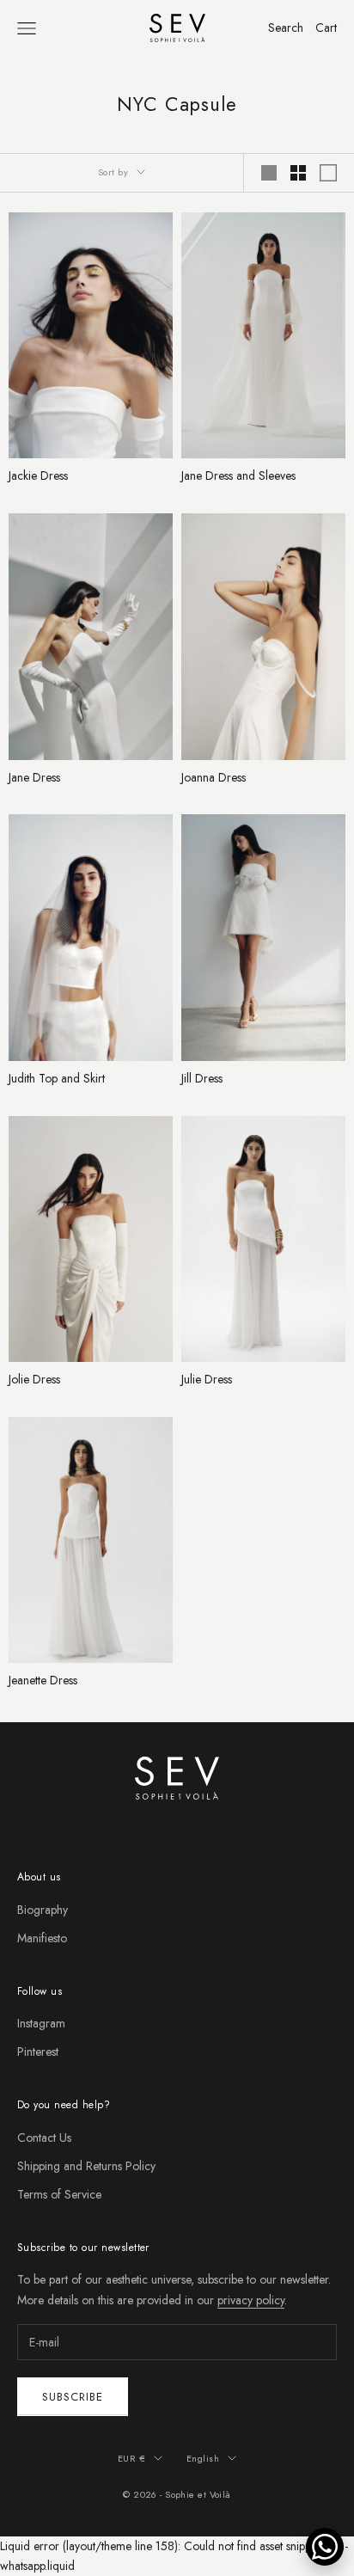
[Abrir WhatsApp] (325, 2547)
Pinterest (38, 2052)
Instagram (41, 2023)
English (203, 2458)
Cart (326, 28)
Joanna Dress (214, 778)
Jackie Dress (38, 476)
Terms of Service (59, 2194)
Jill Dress (202, 1079)
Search (286, 28)
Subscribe (73, 2397)
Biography (43, 1910)
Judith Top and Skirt (57, 1079)
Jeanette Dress (43, 1681)
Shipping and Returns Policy (86, 2166)
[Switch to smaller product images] (298, 173)
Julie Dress (207, 1380)
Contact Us (44, 2137)
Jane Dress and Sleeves (238, 476)
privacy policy (251, 2300)
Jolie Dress (34, 1380)
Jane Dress (34, 778)
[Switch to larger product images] (269, 173)
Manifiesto (42, 1938)
